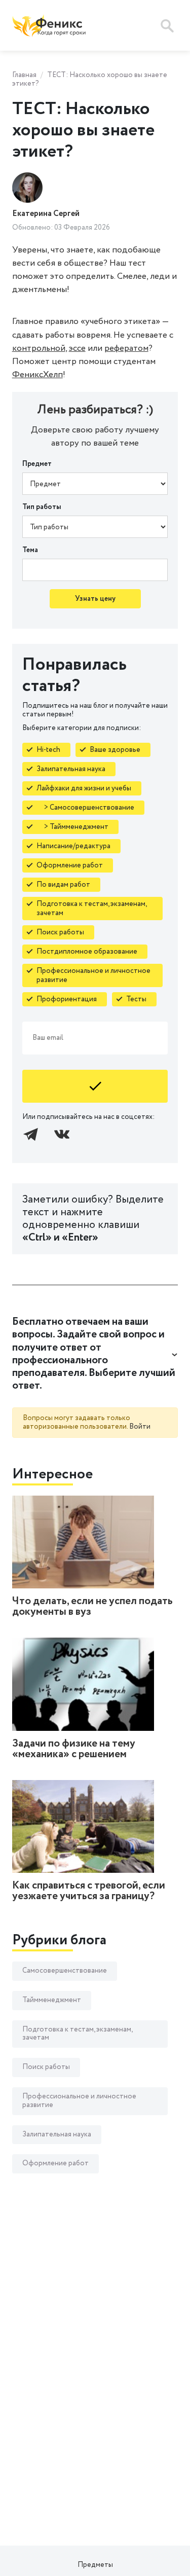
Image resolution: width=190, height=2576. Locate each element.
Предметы (95, 2565)
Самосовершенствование (65, 1971)
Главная (24, 75)
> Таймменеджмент (72, 827)
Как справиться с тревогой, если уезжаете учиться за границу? (89, 1891)
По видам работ (63, 885)
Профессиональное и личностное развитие (93, 975)
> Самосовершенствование (85, 808)
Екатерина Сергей (46, 214)
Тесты (136, 999)
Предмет (37, 464)
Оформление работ (70, 865)
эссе (77, 348)
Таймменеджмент (52, 2000)
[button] (95, 1354)
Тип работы (42, 507)
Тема (30, 550)
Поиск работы (60, 932)
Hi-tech (48, 750)
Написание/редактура (73, 846)
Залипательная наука (71, 769)
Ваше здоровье (115, 750)
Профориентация (67, 999)
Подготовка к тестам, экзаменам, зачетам (92, 909)
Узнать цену (95, 599)
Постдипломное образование (87, 952)
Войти (140, 1427)
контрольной (39, 348)
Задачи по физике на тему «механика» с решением (74, 1749)
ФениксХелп (37, 375)
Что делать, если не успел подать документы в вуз (92, 1607)
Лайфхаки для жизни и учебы (84, 788)
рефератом (126, 348)
